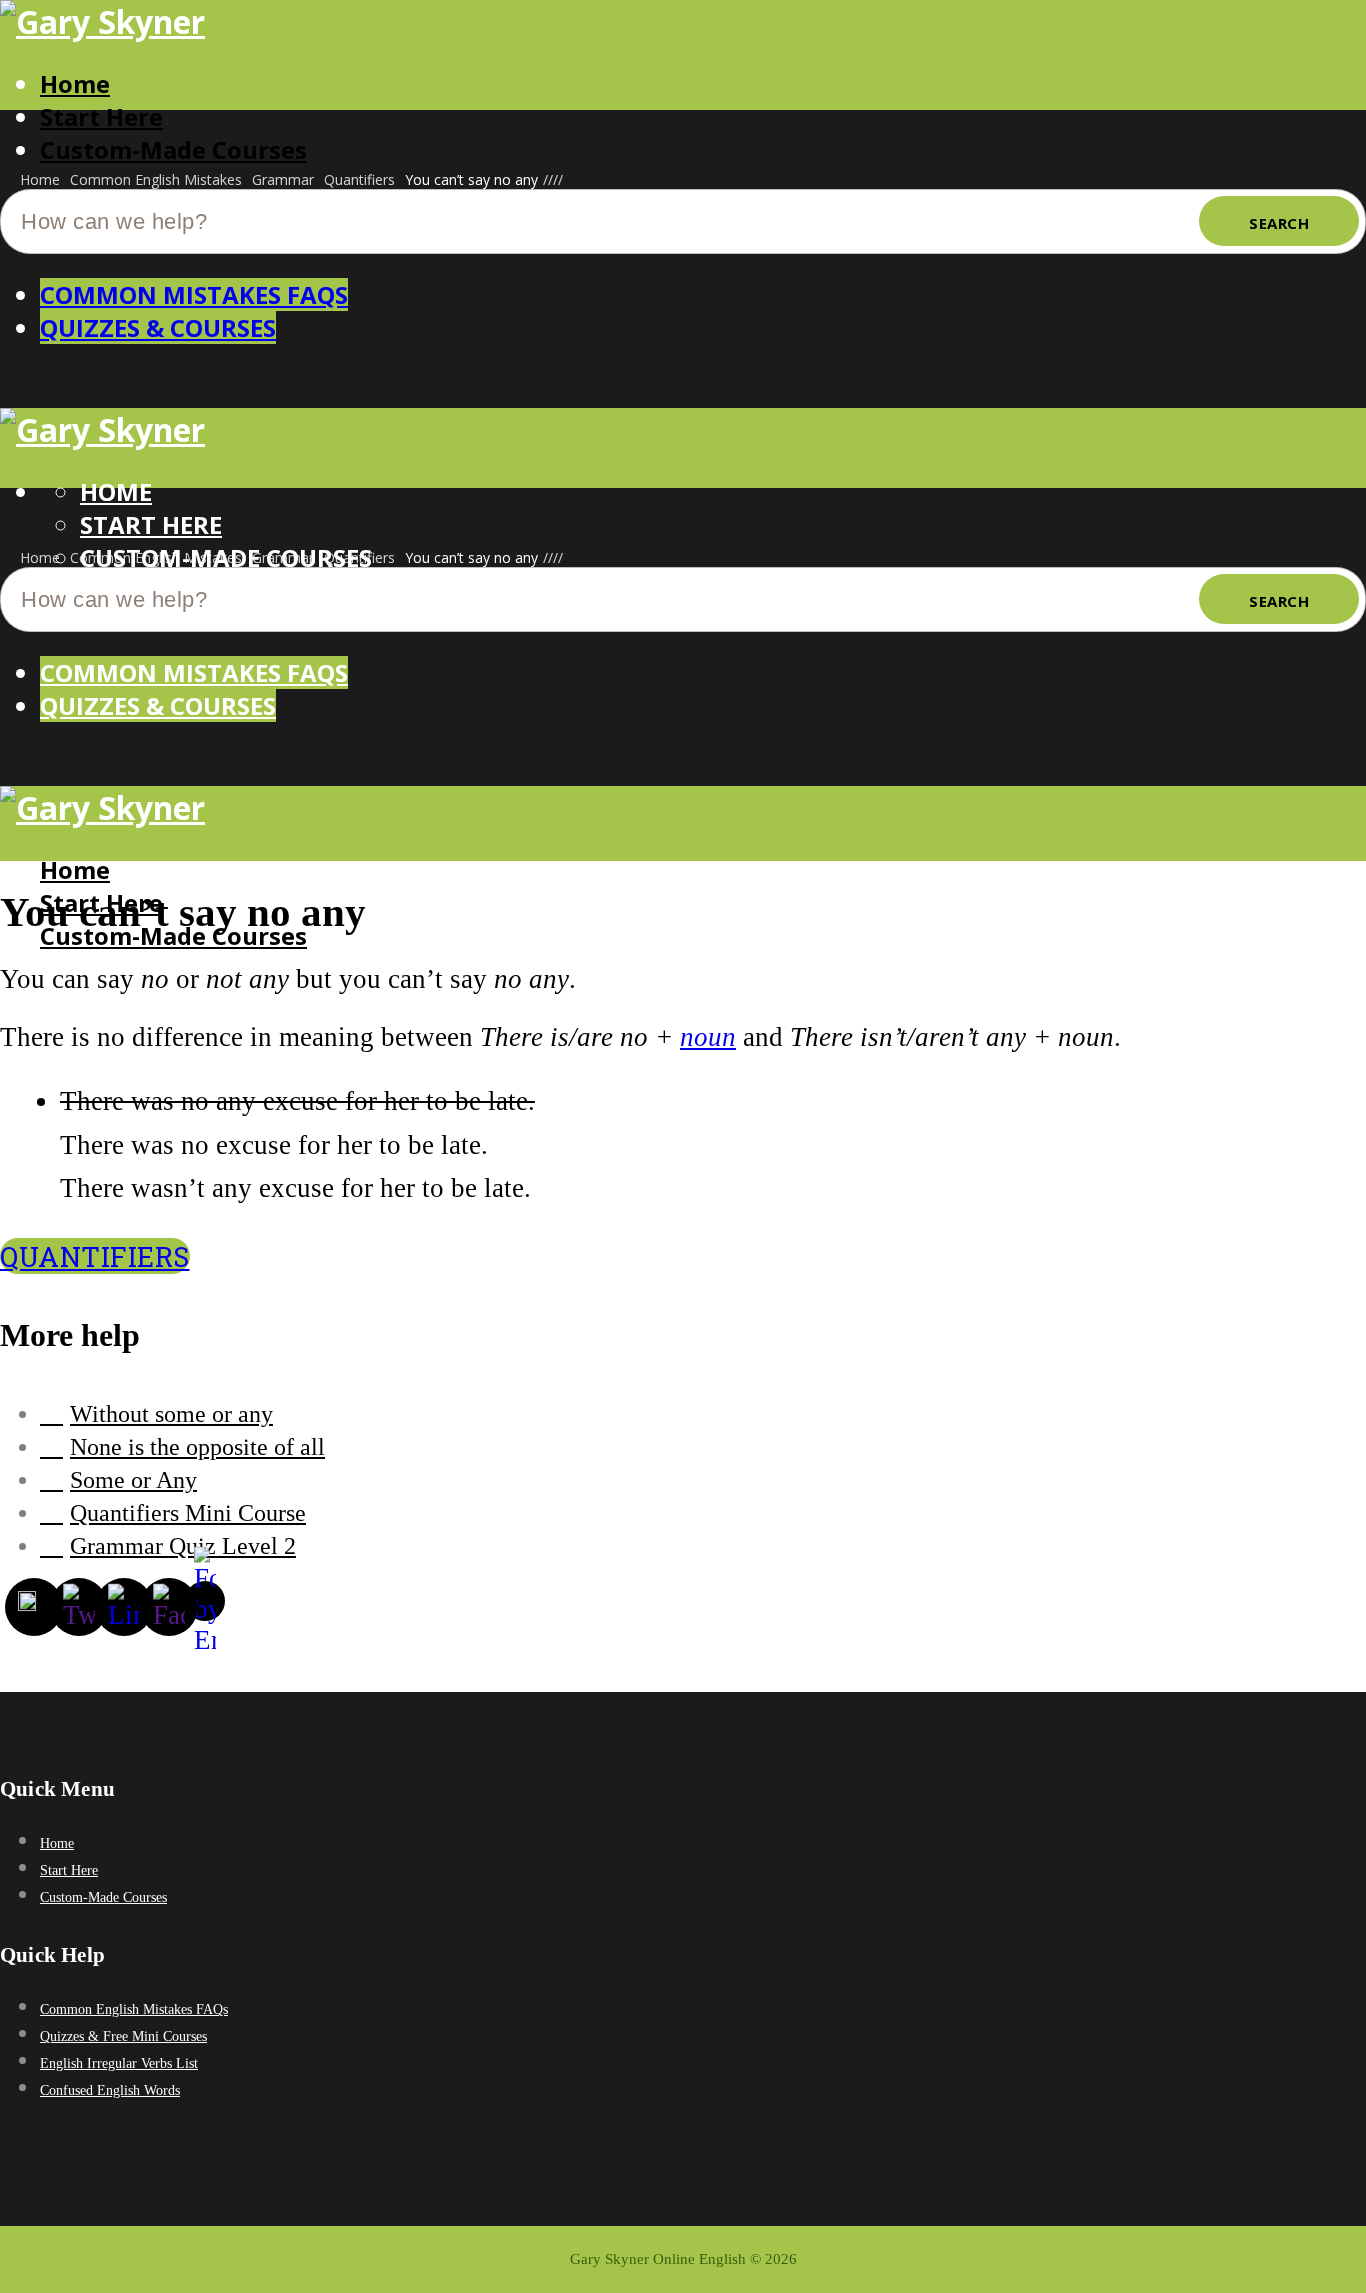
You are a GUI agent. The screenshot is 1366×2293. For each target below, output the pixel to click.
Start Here (101, 116)
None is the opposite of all (197, 1447)
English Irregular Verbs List (119, 2063)
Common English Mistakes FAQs (134, 2009)
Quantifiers (95, 1256)
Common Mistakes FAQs (194, 294)
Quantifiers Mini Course (188, 1513)
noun (708, 1037)
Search (1279, 223)
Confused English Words (110, 2090)
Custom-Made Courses (173, 149)
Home (75, 83)
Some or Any (133, 1480)
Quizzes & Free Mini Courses (123, 2036)
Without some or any (171, 1414)
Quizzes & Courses (158, 327)
